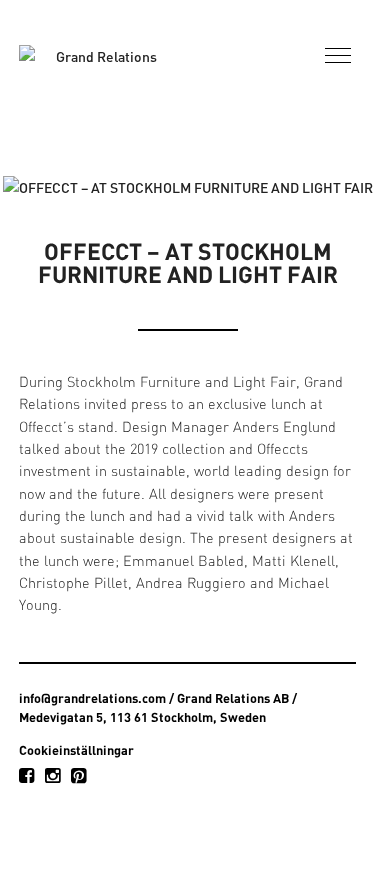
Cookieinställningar (76, 750)
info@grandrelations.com (92, 698)
